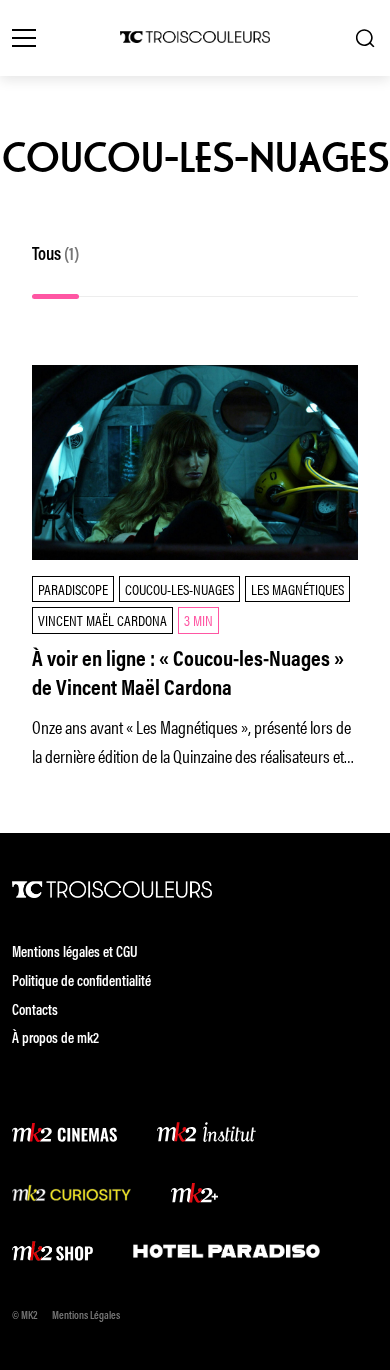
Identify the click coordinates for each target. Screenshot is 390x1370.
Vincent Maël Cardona (102, 619)
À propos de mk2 (55, 1039)
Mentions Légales (86, 1316)
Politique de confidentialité (81, 982)
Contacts (35, 1011)
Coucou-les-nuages (179, 588)
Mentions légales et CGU (75, 953)
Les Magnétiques (297, 588)
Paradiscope (73, 588)
